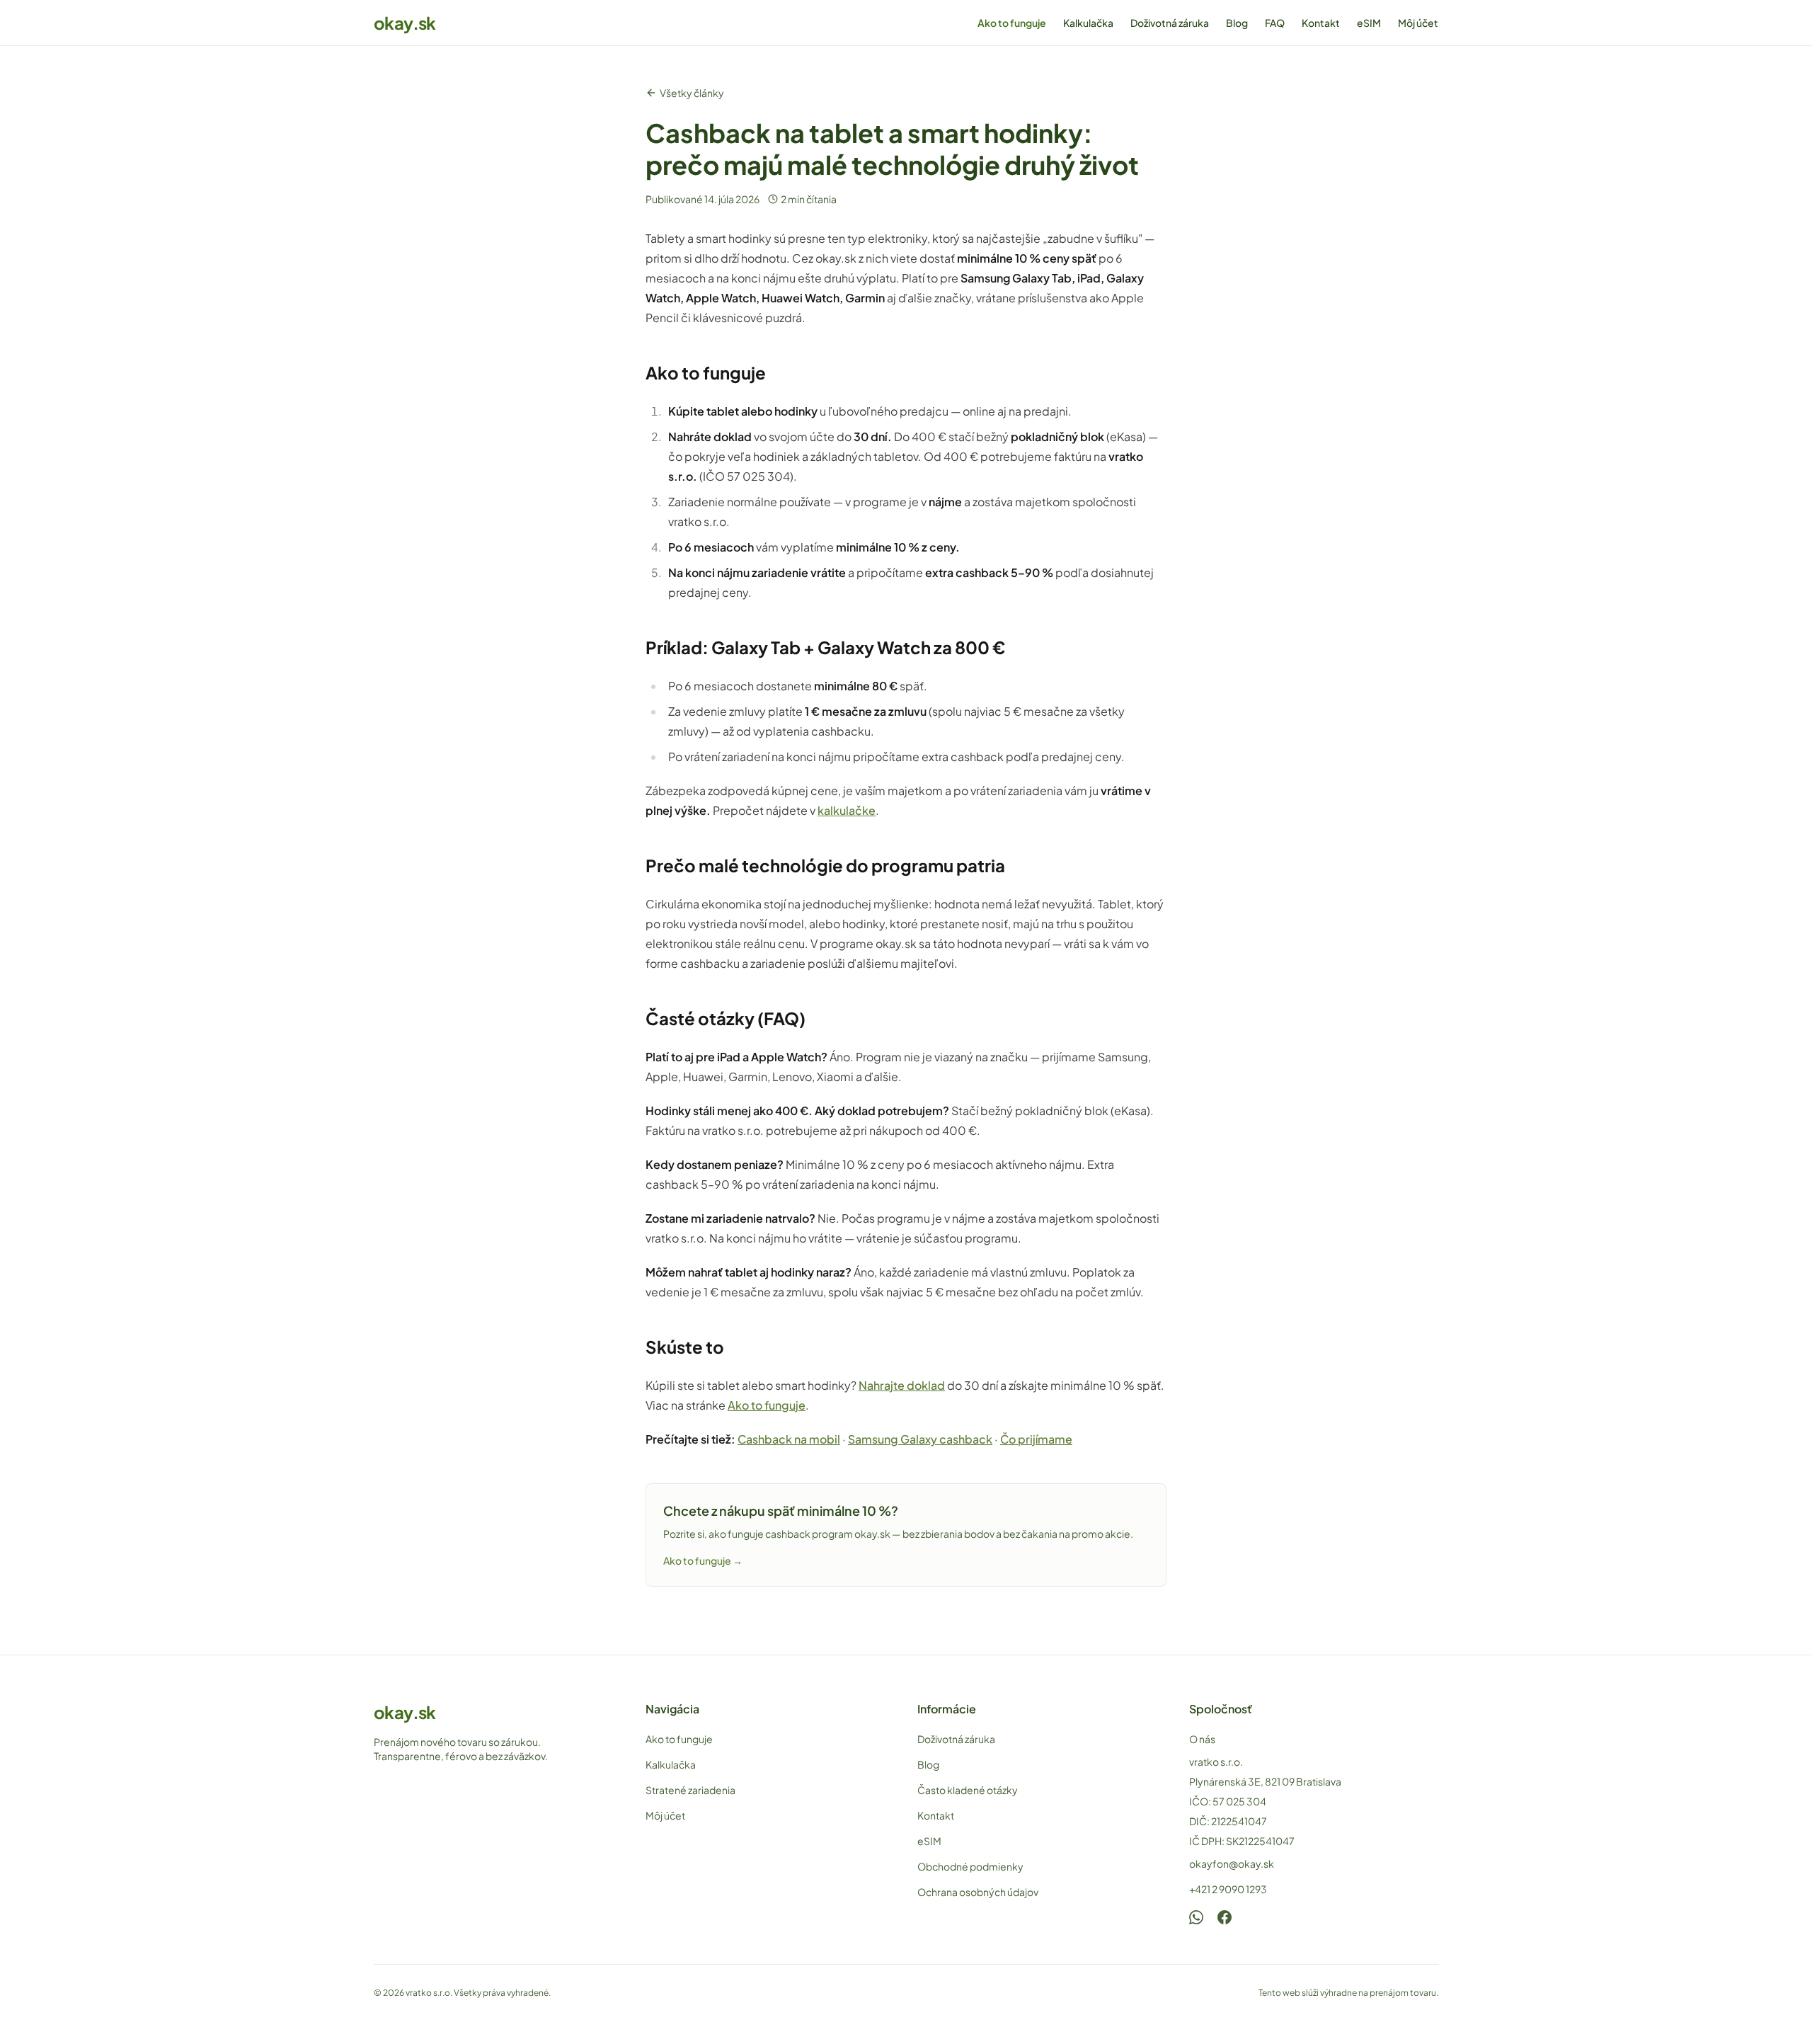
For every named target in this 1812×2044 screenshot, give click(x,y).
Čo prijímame (1036, 1439)
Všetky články (692, 93)
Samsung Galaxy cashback (920, 1439)
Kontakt (1321, 23)
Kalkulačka (1088, 23)
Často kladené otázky (968, 1790)
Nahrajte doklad (902, 1385)
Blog (1237, 23)
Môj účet (1418, 23)
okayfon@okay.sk (1232, 1863)
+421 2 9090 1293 (1228, 1889)
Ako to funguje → (703, 1560)
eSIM (1369, 23)
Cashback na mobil (789, 1439)
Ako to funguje (1012, 23)
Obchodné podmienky (970, 1866)
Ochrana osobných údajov (978, 1892)
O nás (1202, 1739)
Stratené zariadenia (690, 1790)
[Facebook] (1225, 1917)
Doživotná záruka (1170, 23)
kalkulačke (847, 810)
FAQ (1275, 23)
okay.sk (405, 23)
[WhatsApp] (1196, 1917)
